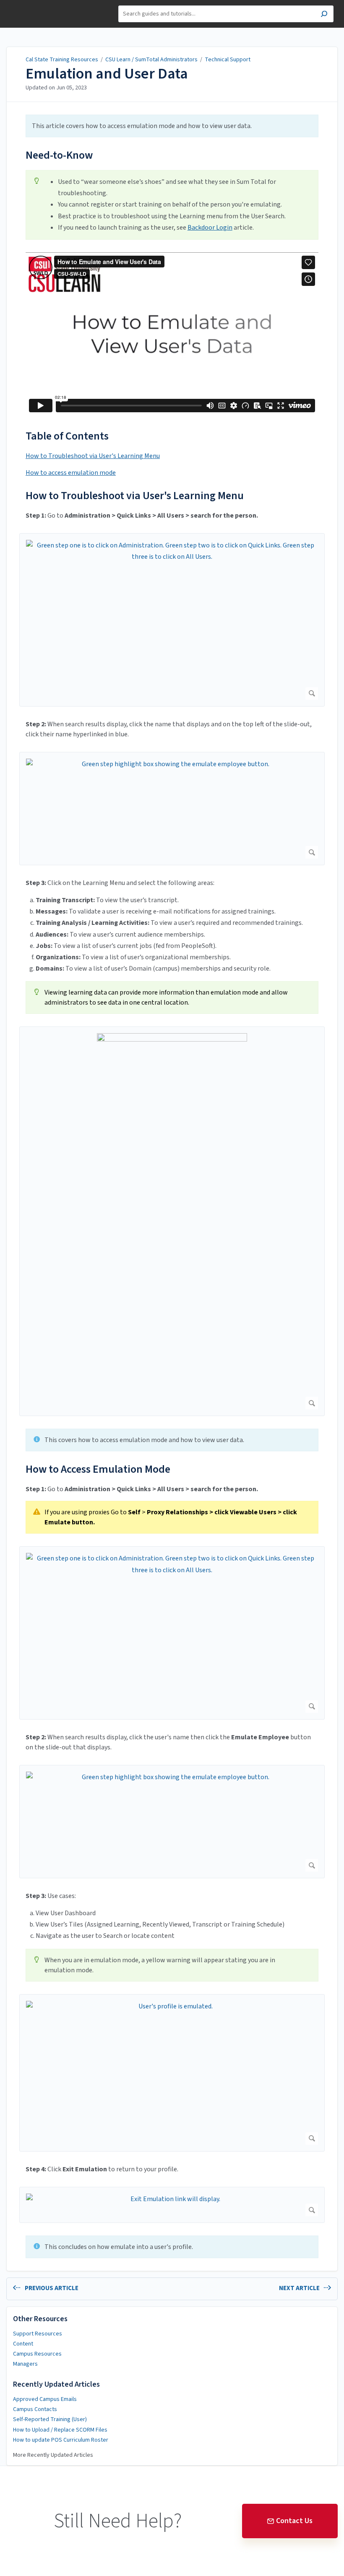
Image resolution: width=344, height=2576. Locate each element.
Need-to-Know (59, 155)
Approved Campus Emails (45, 2399)
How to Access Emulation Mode (98, 1469)
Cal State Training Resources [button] (37, 10)
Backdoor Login (210, 228)
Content (23, 2344)
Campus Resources (37, 2354)
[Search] (324, 15)
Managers (25, 2364)
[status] (172, 126)
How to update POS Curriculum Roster (61, 2440)
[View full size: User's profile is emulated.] (172, 2073)
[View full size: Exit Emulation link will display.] (172, 2205)
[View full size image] (172, 1221)
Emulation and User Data (107, 74)
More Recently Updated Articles (53, 2455)
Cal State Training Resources (62, 60)
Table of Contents (67, 436)
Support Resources (38, 2334)
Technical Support (228, 60)
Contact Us (294, 2521)
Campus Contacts (35, 2409)
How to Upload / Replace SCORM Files (60, 2430)
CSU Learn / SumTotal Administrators (152, 60)
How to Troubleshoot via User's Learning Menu (93, 456)
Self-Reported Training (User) (50, 2419)
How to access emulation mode (71, 473)
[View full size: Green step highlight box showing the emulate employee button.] (172, 809)
